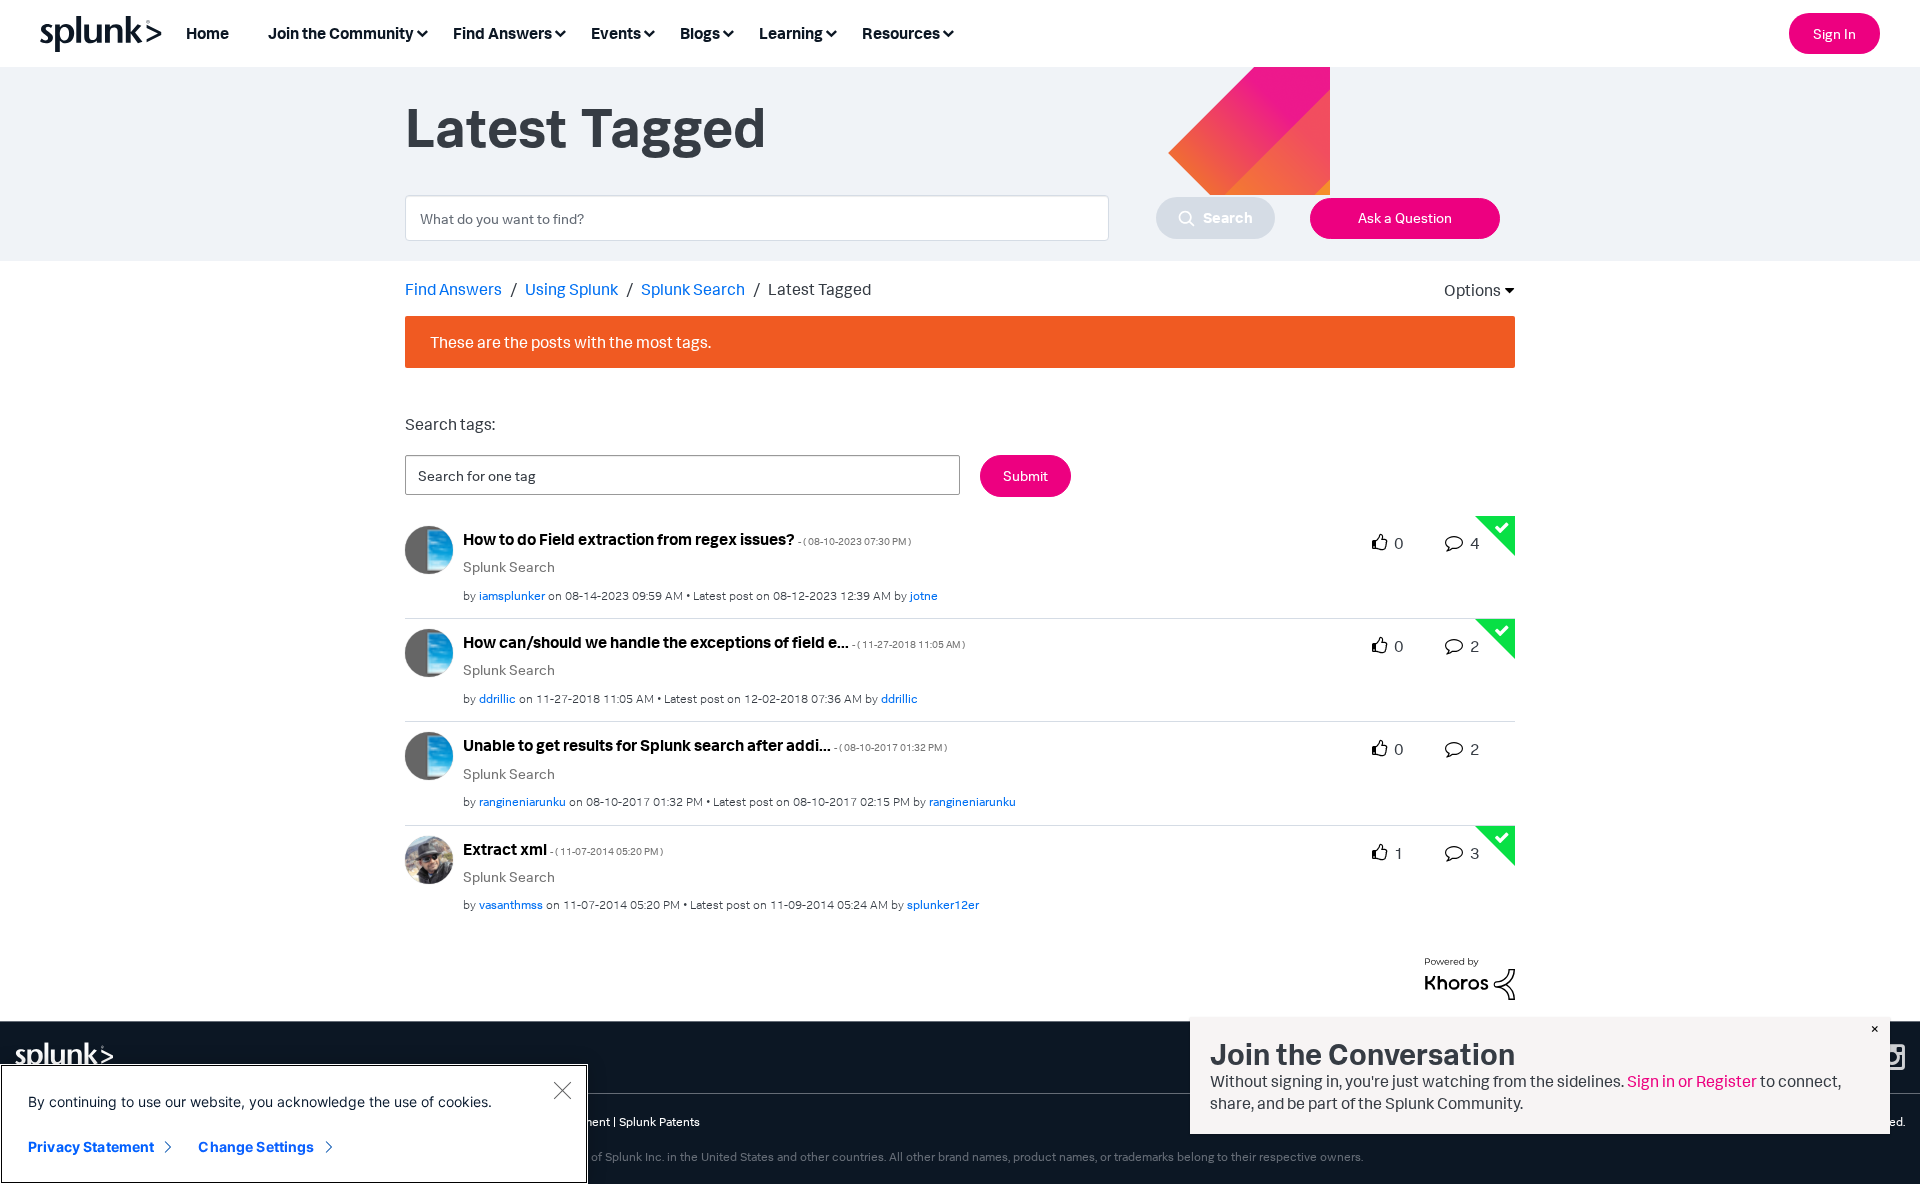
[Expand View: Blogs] (728, 31)
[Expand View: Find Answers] (560, 31)
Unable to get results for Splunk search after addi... (705, 745)
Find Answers (453, 289)
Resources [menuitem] (901, 33)
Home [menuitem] (207, 33)
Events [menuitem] (616, 33)
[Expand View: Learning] (831, 31)
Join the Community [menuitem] (341, 33)
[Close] (562, 1090)
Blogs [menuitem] (700, 33)
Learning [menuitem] (791, 33)
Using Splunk (571, 289)
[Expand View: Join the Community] (422, 31)
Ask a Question (1405, 217)
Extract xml (563, 849)
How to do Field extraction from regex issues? (687, 539)
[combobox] (840, 218)
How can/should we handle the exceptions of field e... (714, 642)
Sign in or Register (1692, 1081)
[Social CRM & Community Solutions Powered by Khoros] (1470, 977)
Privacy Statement (91, 1146)
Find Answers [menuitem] (502, 33)
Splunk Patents (659, 1121)
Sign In (1834, 33)
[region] (294, 1124)
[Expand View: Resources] (948, 31)
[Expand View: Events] (649, 31)
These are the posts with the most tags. (570, 342)
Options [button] (1466, 290)
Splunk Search (693, 289)
